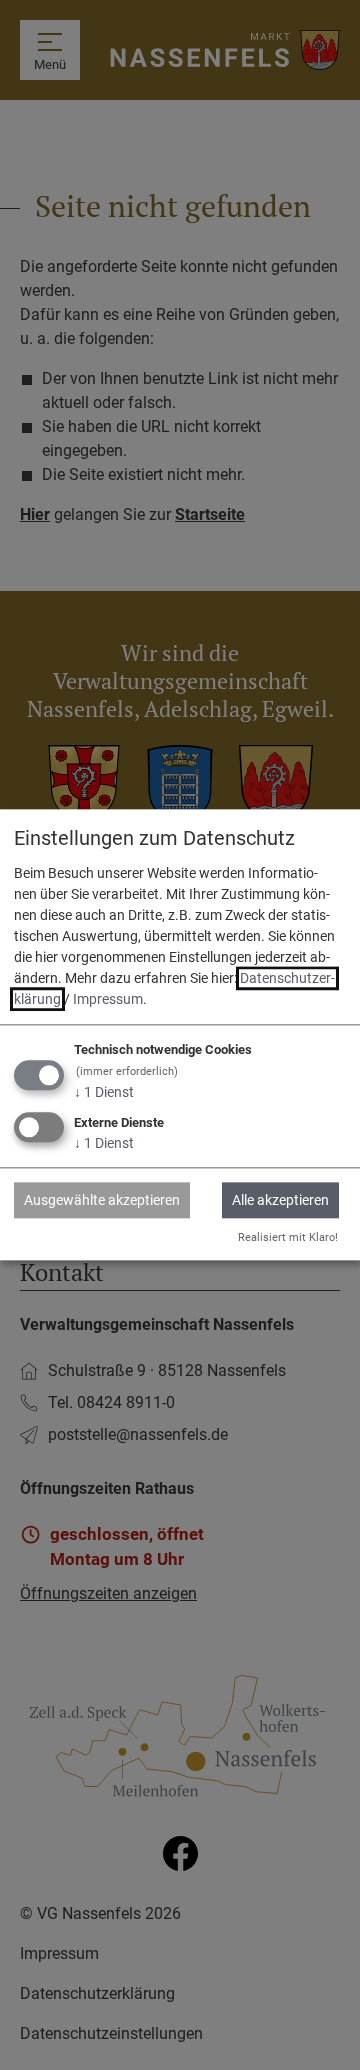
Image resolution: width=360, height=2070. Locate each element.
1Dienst (104, 1092)
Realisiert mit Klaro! (288, 1237)
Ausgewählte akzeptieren (102, 1200)
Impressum (108, 999)
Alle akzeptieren (280, 1200)
